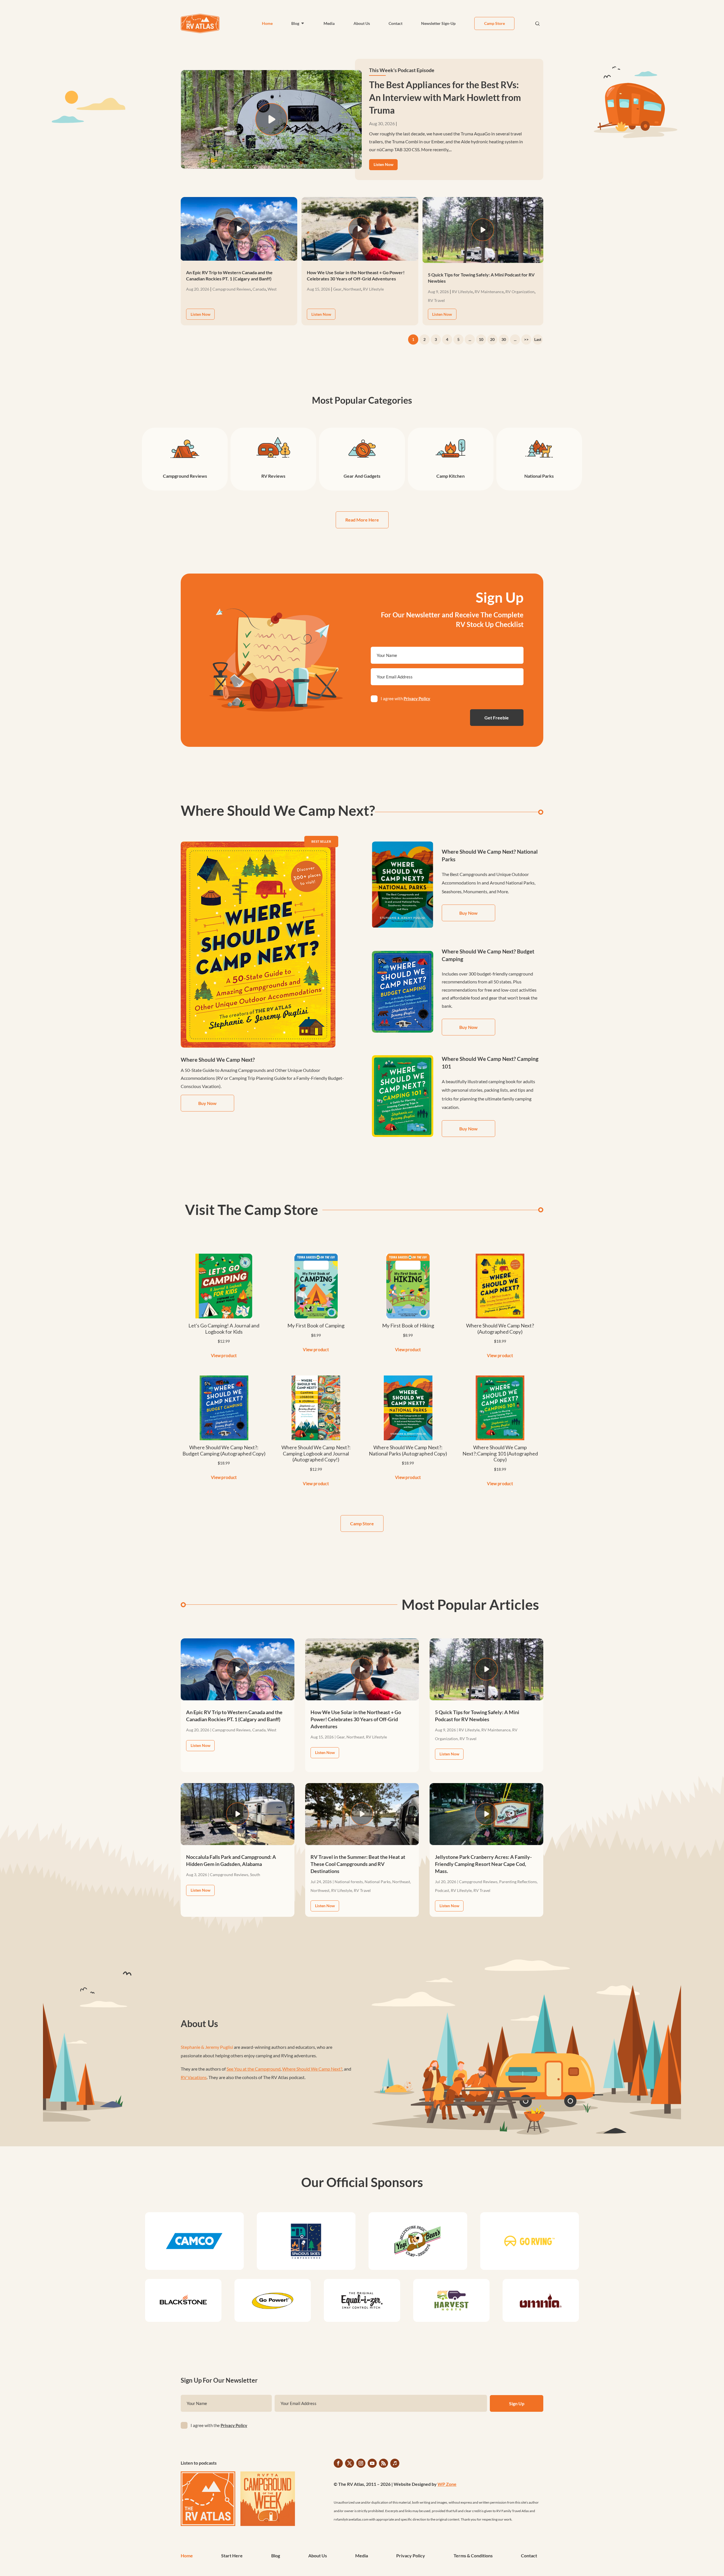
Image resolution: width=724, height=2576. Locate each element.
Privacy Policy (417, 698)
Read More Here (362, 520)
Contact (396, 23)
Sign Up (517, 2403)
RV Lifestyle (373, 289)
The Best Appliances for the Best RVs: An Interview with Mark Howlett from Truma (445, 97)
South (255, 1875)
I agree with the (219, 2425)
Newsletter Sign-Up (438, 23)
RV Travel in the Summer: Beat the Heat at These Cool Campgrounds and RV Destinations (358, 1864)
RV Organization (520, 292)
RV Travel (436, 300)
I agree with (405, 698)
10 (481, 339)
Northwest (320, 1890)
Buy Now (207, 1103)
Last (538, 339)
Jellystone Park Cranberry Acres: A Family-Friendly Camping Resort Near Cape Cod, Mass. (483, 1864)
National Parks (378, 1882)
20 (492, 339)
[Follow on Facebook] (338, 2463)
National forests (349, 1882)
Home (267, 23)
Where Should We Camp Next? (312, 2069)
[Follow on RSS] (383, 2463)
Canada (259, 289)
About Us (362, 23)
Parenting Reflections (518, 1882)
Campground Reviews (232, 289)
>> (526, 339)
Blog (295, 23)
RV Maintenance (489, 292)
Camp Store (494, 23)
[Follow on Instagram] (361, 2463)
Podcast (442, 1890)
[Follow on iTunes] (395, 2463)
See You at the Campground (254, 2069)
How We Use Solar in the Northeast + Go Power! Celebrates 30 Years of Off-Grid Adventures (356, 1719)
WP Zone (447, 2484)
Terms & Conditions (473, 2556)
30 (504, 339)
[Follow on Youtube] (372, 2463)
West (272, 289)
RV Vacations (194, 2077)
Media (329, 23)
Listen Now (383, 164)
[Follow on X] (350, 2463)
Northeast (352, 289)
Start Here (232, 2556)
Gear (337, 289)
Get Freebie (497, 718)
